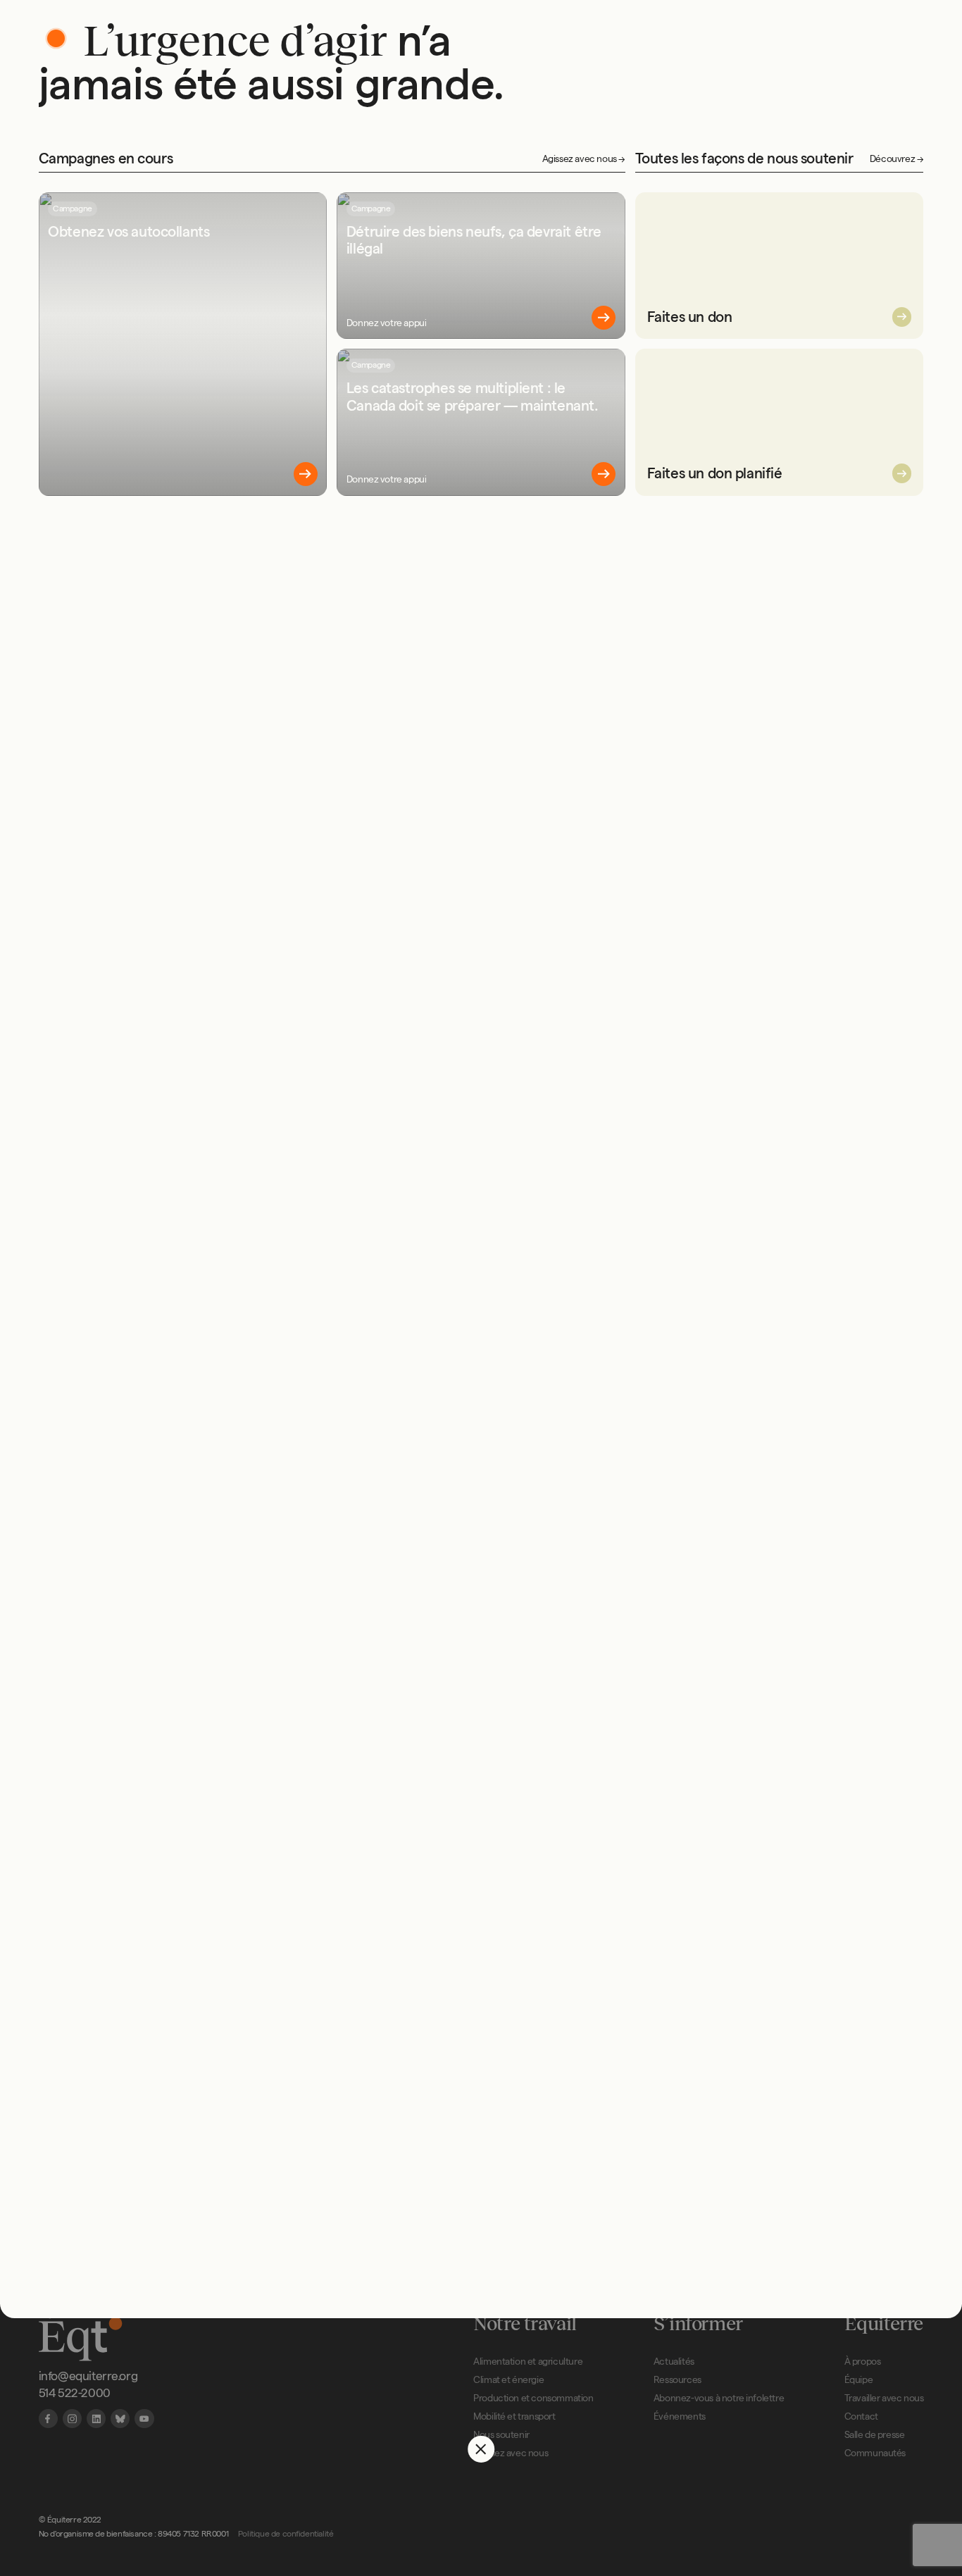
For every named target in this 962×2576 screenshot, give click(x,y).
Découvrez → (897, 159)
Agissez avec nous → (584, 159)
